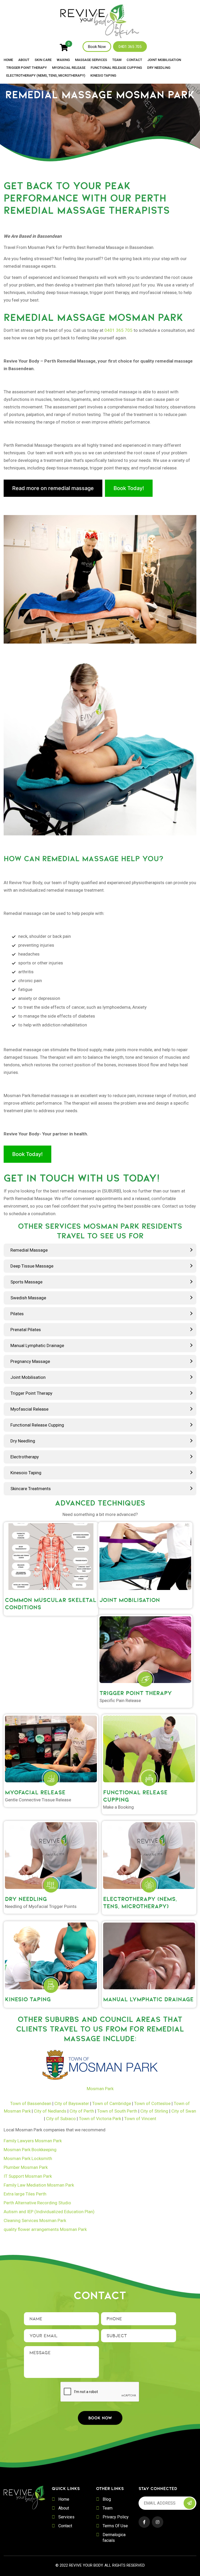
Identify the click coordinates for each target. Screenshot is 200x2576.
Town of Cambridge (112, 2103)
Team (117, 60)
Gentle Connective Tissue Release (38, 1800)
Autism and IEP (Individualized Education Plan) (49, 2212)
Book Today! (129, 488)
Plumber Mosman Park (26, 2167)
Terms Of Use (115, 2526)
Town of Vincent (140, 2119)
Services (66, 2517)
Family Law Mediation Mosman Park (39, 2185)
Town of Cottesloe (152, 2103)
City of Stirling (154, 2111)
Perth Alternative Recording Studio (37, 2203)
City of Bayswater (72, 2103)
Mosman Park (100, 2089)
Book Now (97, 47)
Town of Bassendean (31, 2103)
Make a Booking (118, 1807)
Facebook (144, 2522)
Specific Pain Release (120, 1700)
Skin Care (43, 60)
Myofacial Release (69, 68)
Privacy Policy (116, 2517)
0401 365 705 (130, 47)
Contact (134, 60)
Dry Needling (159, 68)
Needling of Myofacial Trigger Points (41, 1906)
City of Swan (184, 2111)
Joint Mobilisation (164, 60)
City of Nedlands (50, 2111)
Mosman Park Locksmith (28, 2158)
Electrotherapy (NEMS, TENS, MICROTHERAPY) (46, 76)
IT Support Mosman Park (28, 2176)
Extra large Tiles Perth (25, 2194)
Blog (107, 2499)
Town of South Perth (117, 2111)
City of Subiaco (61, 2119)
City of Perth (82, 2111)
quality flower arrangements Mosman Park (45, 2229)
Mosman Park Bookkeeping (30, 2150)
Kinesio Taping (103, 76)
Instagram (158, 2522)
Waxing (63, 60)
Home (8, 60)
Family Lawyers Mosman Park (33, 2141)
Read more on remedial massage (53, 488)
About (24, 60)
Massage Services (91, 60)
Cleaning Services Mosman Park (35, 2220)
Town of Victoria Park (100, 2119)
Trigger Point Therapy (27, 68)
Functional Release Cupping (116, 68)
